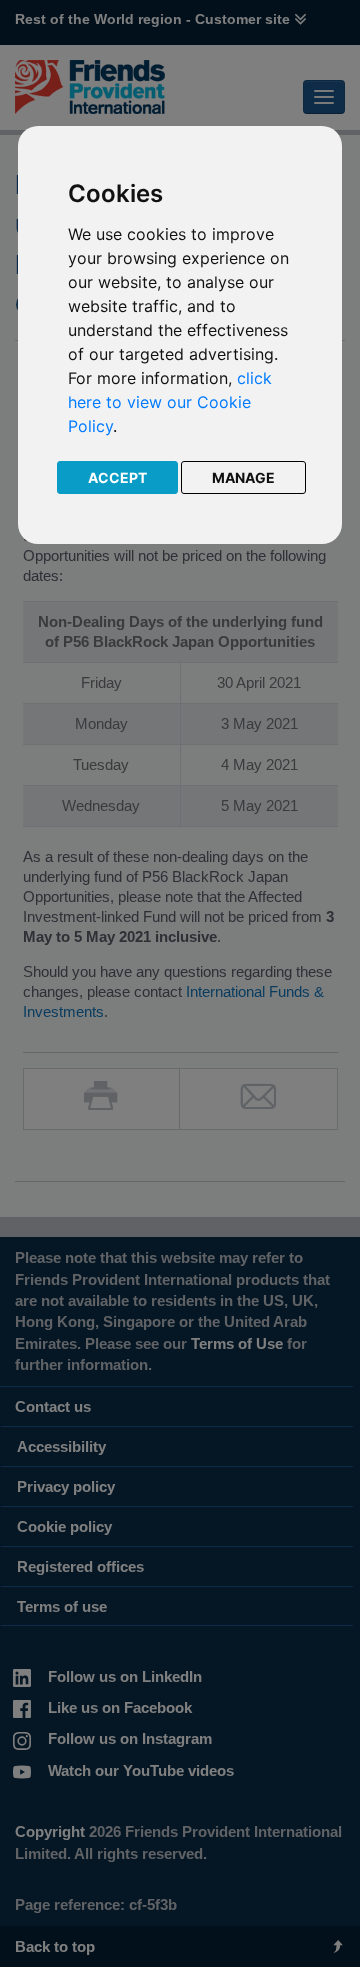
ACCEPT (117, 477)
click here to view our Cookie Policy (170, 402)
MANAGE (243, 477)
